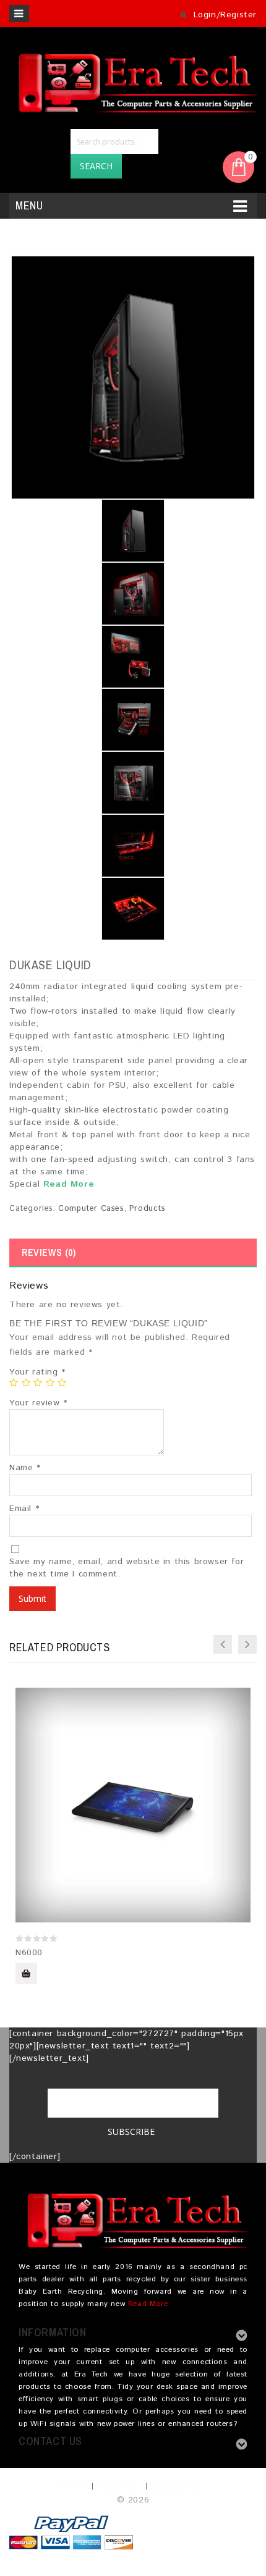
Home (72, 2486)
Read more (26, 1973)
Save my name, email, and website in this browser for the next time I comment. (127, 1568)
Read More (69, 1184)
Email (24, 1509)
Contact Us (176, 2486)
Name (25, 1468)
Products (148, 1209)
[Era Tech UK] (133, 81)
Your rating (37, 1372)
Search (96, 166)
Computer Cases (91, 1209)
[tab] (133, 1253)
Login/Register (223, 15)
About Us (118, 2486)
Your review (38, 1403)
